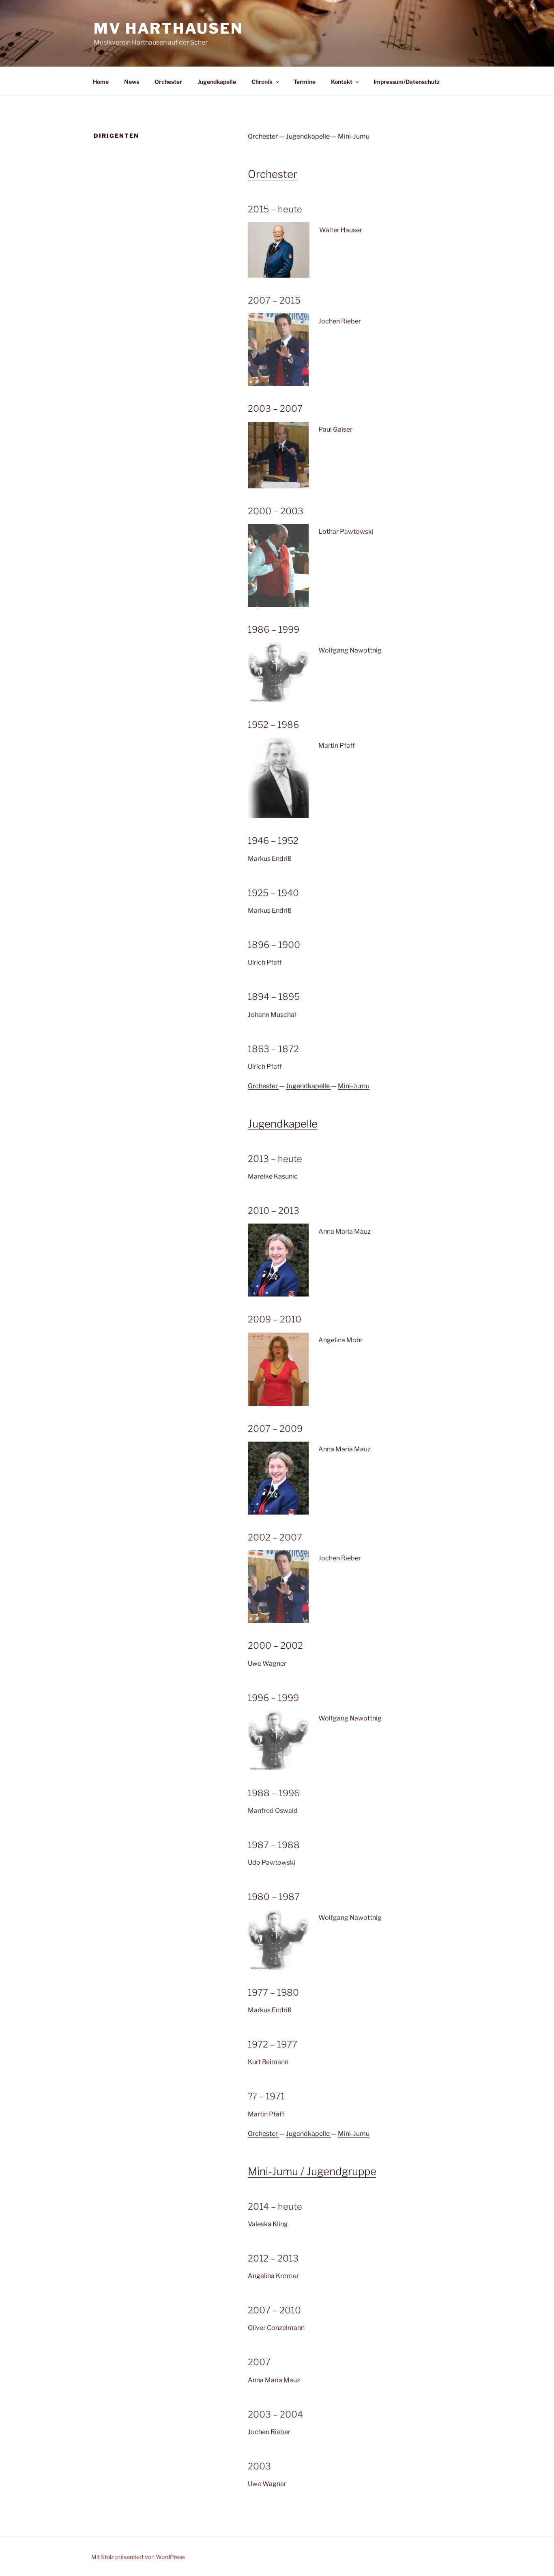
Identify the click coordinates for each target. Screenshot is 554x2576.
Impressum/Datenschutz (407, 82)
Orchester (168, 82)
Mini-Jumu (354, 136)
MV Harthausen (168, 28)
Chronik (262, 82)
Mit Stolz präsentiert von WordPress (138, 2557)
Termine (305, 82)
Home (101, 82)
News (132, 82)
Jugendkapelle (217, 82)
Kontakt (342, 82)
